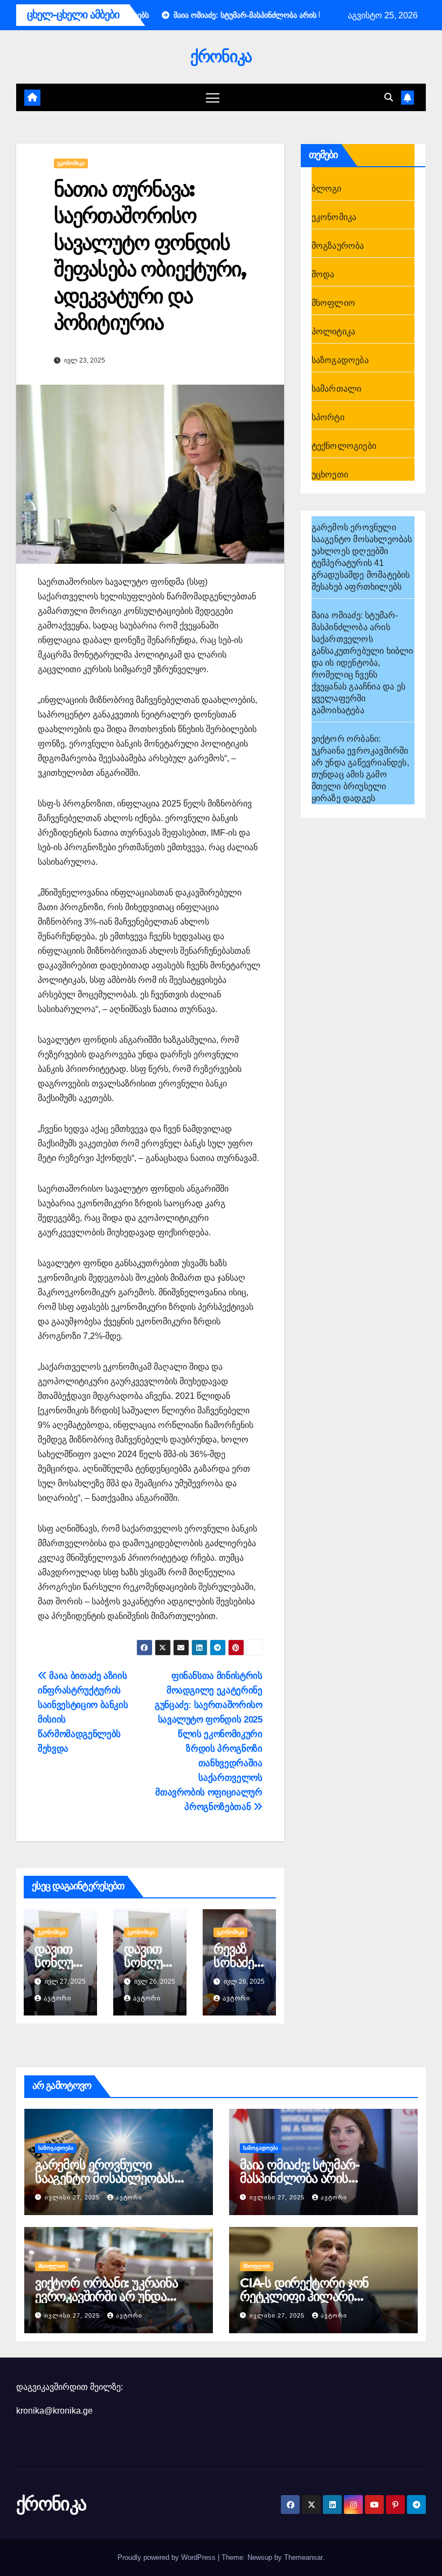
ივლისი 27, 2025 (73, 2197)
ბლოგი (327, 189)
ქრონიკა (221, 56)
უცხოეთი (330, 474)
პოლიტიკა (334, 332)
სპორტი (328, 417)
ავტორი (57, 1998)
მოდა (323, 274)
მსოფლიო (333, 303)
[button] (389, 97)
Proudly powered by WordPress (168, 2557)
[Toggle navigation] (213, 97)
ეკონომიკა (71, 163)
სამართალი (337, 389)
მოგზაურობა (338, 246)
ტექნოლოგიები (344, 446)
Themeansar (303, 2557)
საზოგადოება (340, 360)
